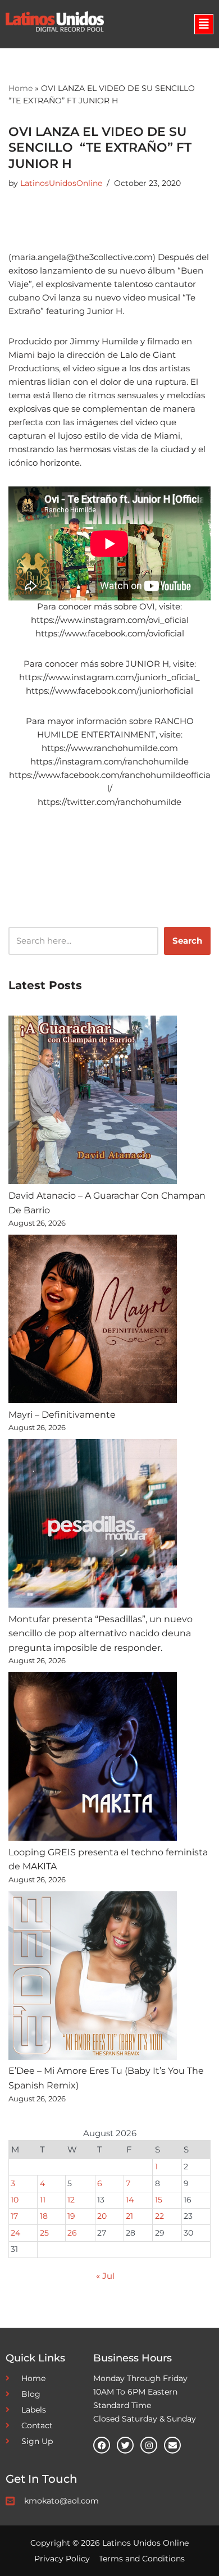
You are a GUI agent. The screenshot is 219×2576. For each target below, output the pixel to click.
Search (187, 941)
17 (14, 2216)
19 (71, 2216)
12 (71, 2200)
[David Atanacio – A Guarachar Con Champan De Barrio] (93, 1102)
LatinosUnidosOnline (61, 183)
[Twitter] (125, 2445)
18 (44, 2216)
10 (15, 2200)
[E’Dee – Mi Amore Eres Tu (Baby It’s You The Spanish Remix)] (93, 1978)
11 (43, 2200)
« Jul (105, 2276)
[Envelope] (172, 2445)
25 (44, 2233)
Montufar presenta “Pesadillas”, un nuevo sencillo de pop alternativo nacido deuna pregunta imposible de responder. (101, 1633)
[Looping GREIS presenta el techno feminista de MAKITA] (93, 1759)
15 (159, 2200)
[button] (204, 24)
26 (72, 2233)
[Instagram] (149, 2445)
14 (130, 2200)
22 (159, 2216)
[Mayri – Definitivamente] (93, 1321)
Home (20, 88)
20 (102, 2216)
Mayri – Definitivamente (62, 1415)
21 (129, 2216)
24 (15, 2233)
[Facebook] (102, 2445)
